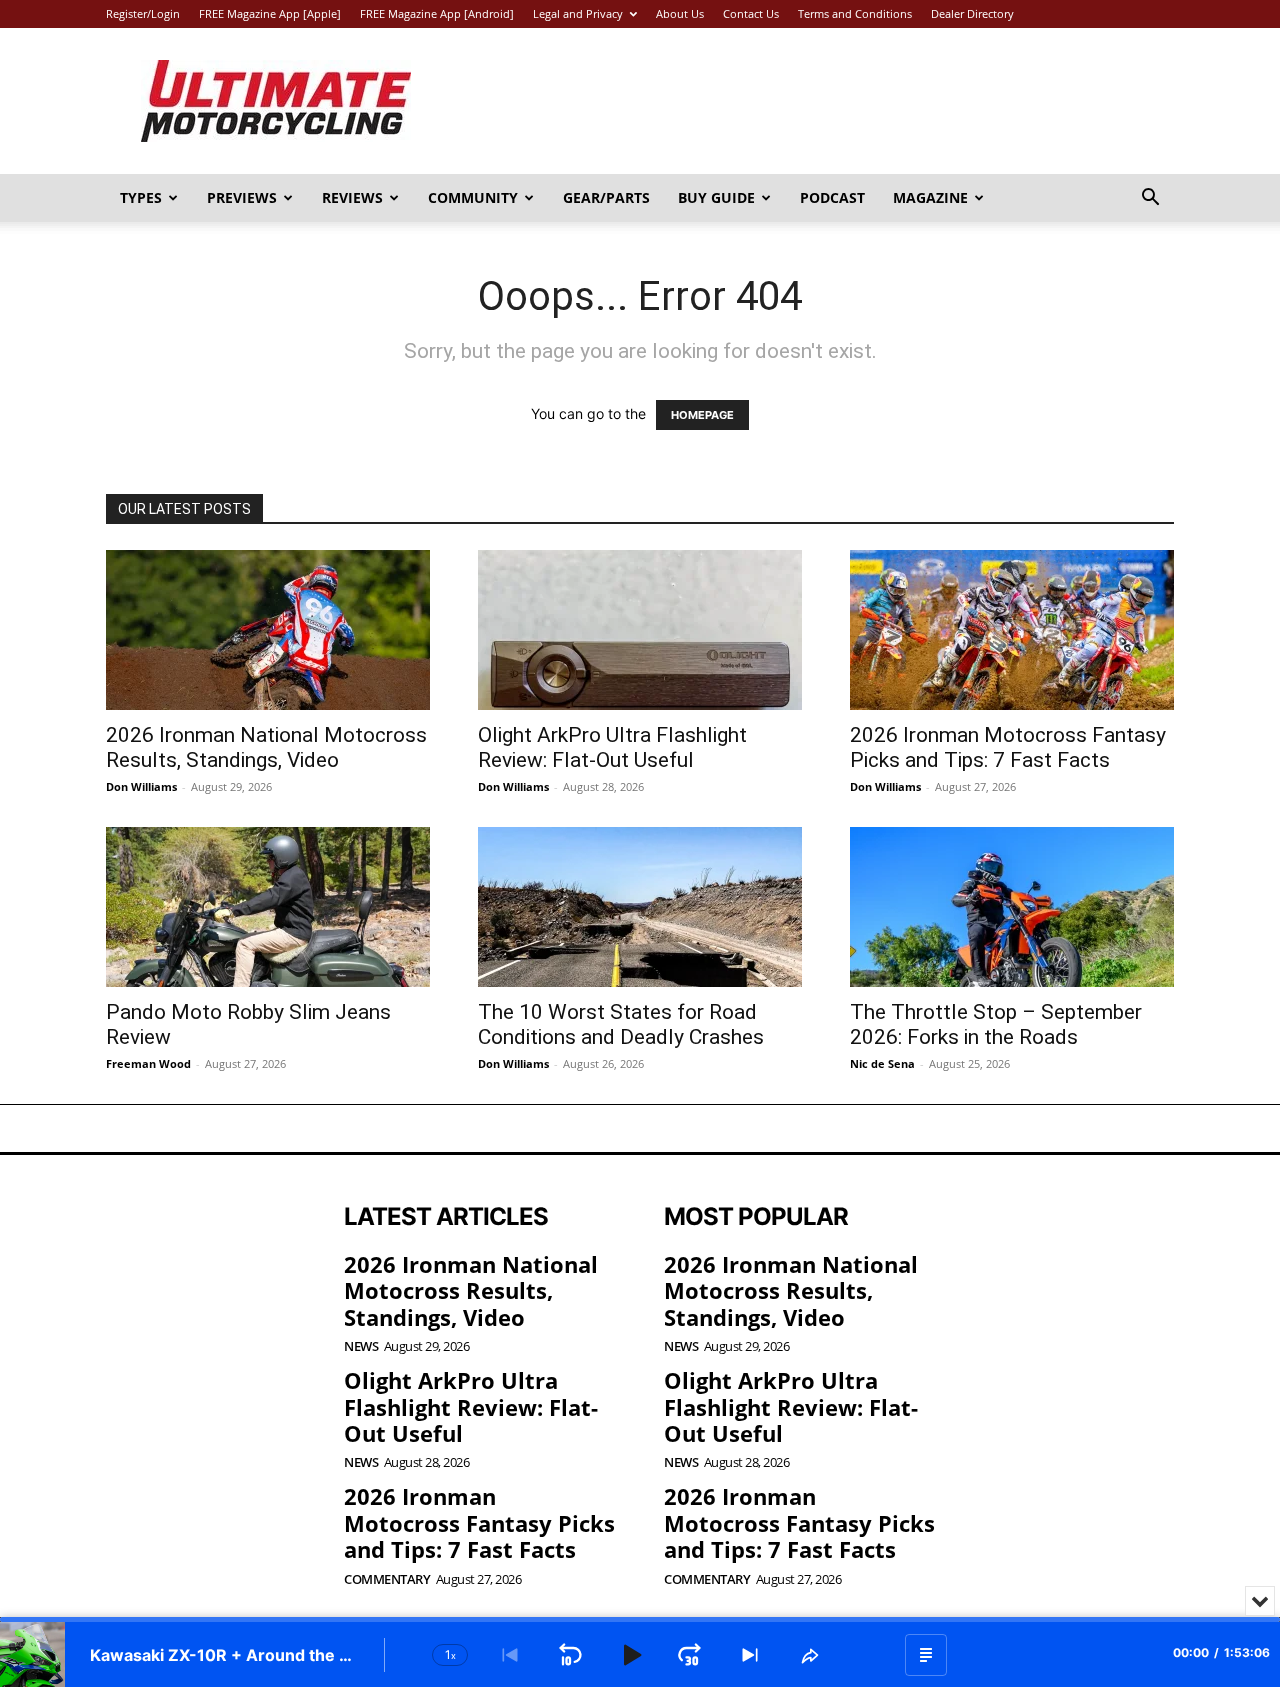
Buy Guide (716, 197)
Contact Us (751, 13)
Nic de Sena (882, 1063)
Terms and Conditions (855, 13)
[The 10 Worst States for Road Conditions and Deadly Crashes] (640, 907)
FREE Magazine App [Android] (437, 13)
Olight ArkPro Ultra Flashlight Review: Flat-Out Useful (612, 747)
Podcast (832, 197)
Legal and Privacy (578, 13)
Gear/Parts (606, 197)
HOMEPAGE (702, 415)
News (361, 1346)
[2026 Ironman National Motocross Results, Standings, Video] (268, 630)
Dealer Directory (972, 13)
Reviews (352, 197)
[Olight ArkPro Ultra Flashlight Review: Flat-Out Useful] (640, 630)
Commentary (387, 1579)
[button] (1150, 199)
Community (473, 197)
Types (141, 197)
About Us (680, 13)
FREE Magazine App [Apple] (270, 13)
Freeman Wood (148, 1063)
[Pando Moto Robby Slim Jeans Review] (268, 907)
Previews (242, 197)
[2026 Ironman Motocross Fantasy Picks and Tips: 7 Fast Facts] (1012, 630)
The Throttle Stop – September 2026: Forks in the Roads (996, 1024)
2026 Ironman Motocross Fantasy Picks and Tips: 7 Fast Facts (1008, 747)
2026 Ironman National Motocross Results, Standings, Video (266, 747)
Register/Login (143, 13)
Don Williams (141, 786)
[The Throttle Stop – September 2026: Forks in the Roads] (1012, 907)
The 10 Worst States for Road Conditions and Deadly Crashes (621, 1024)
